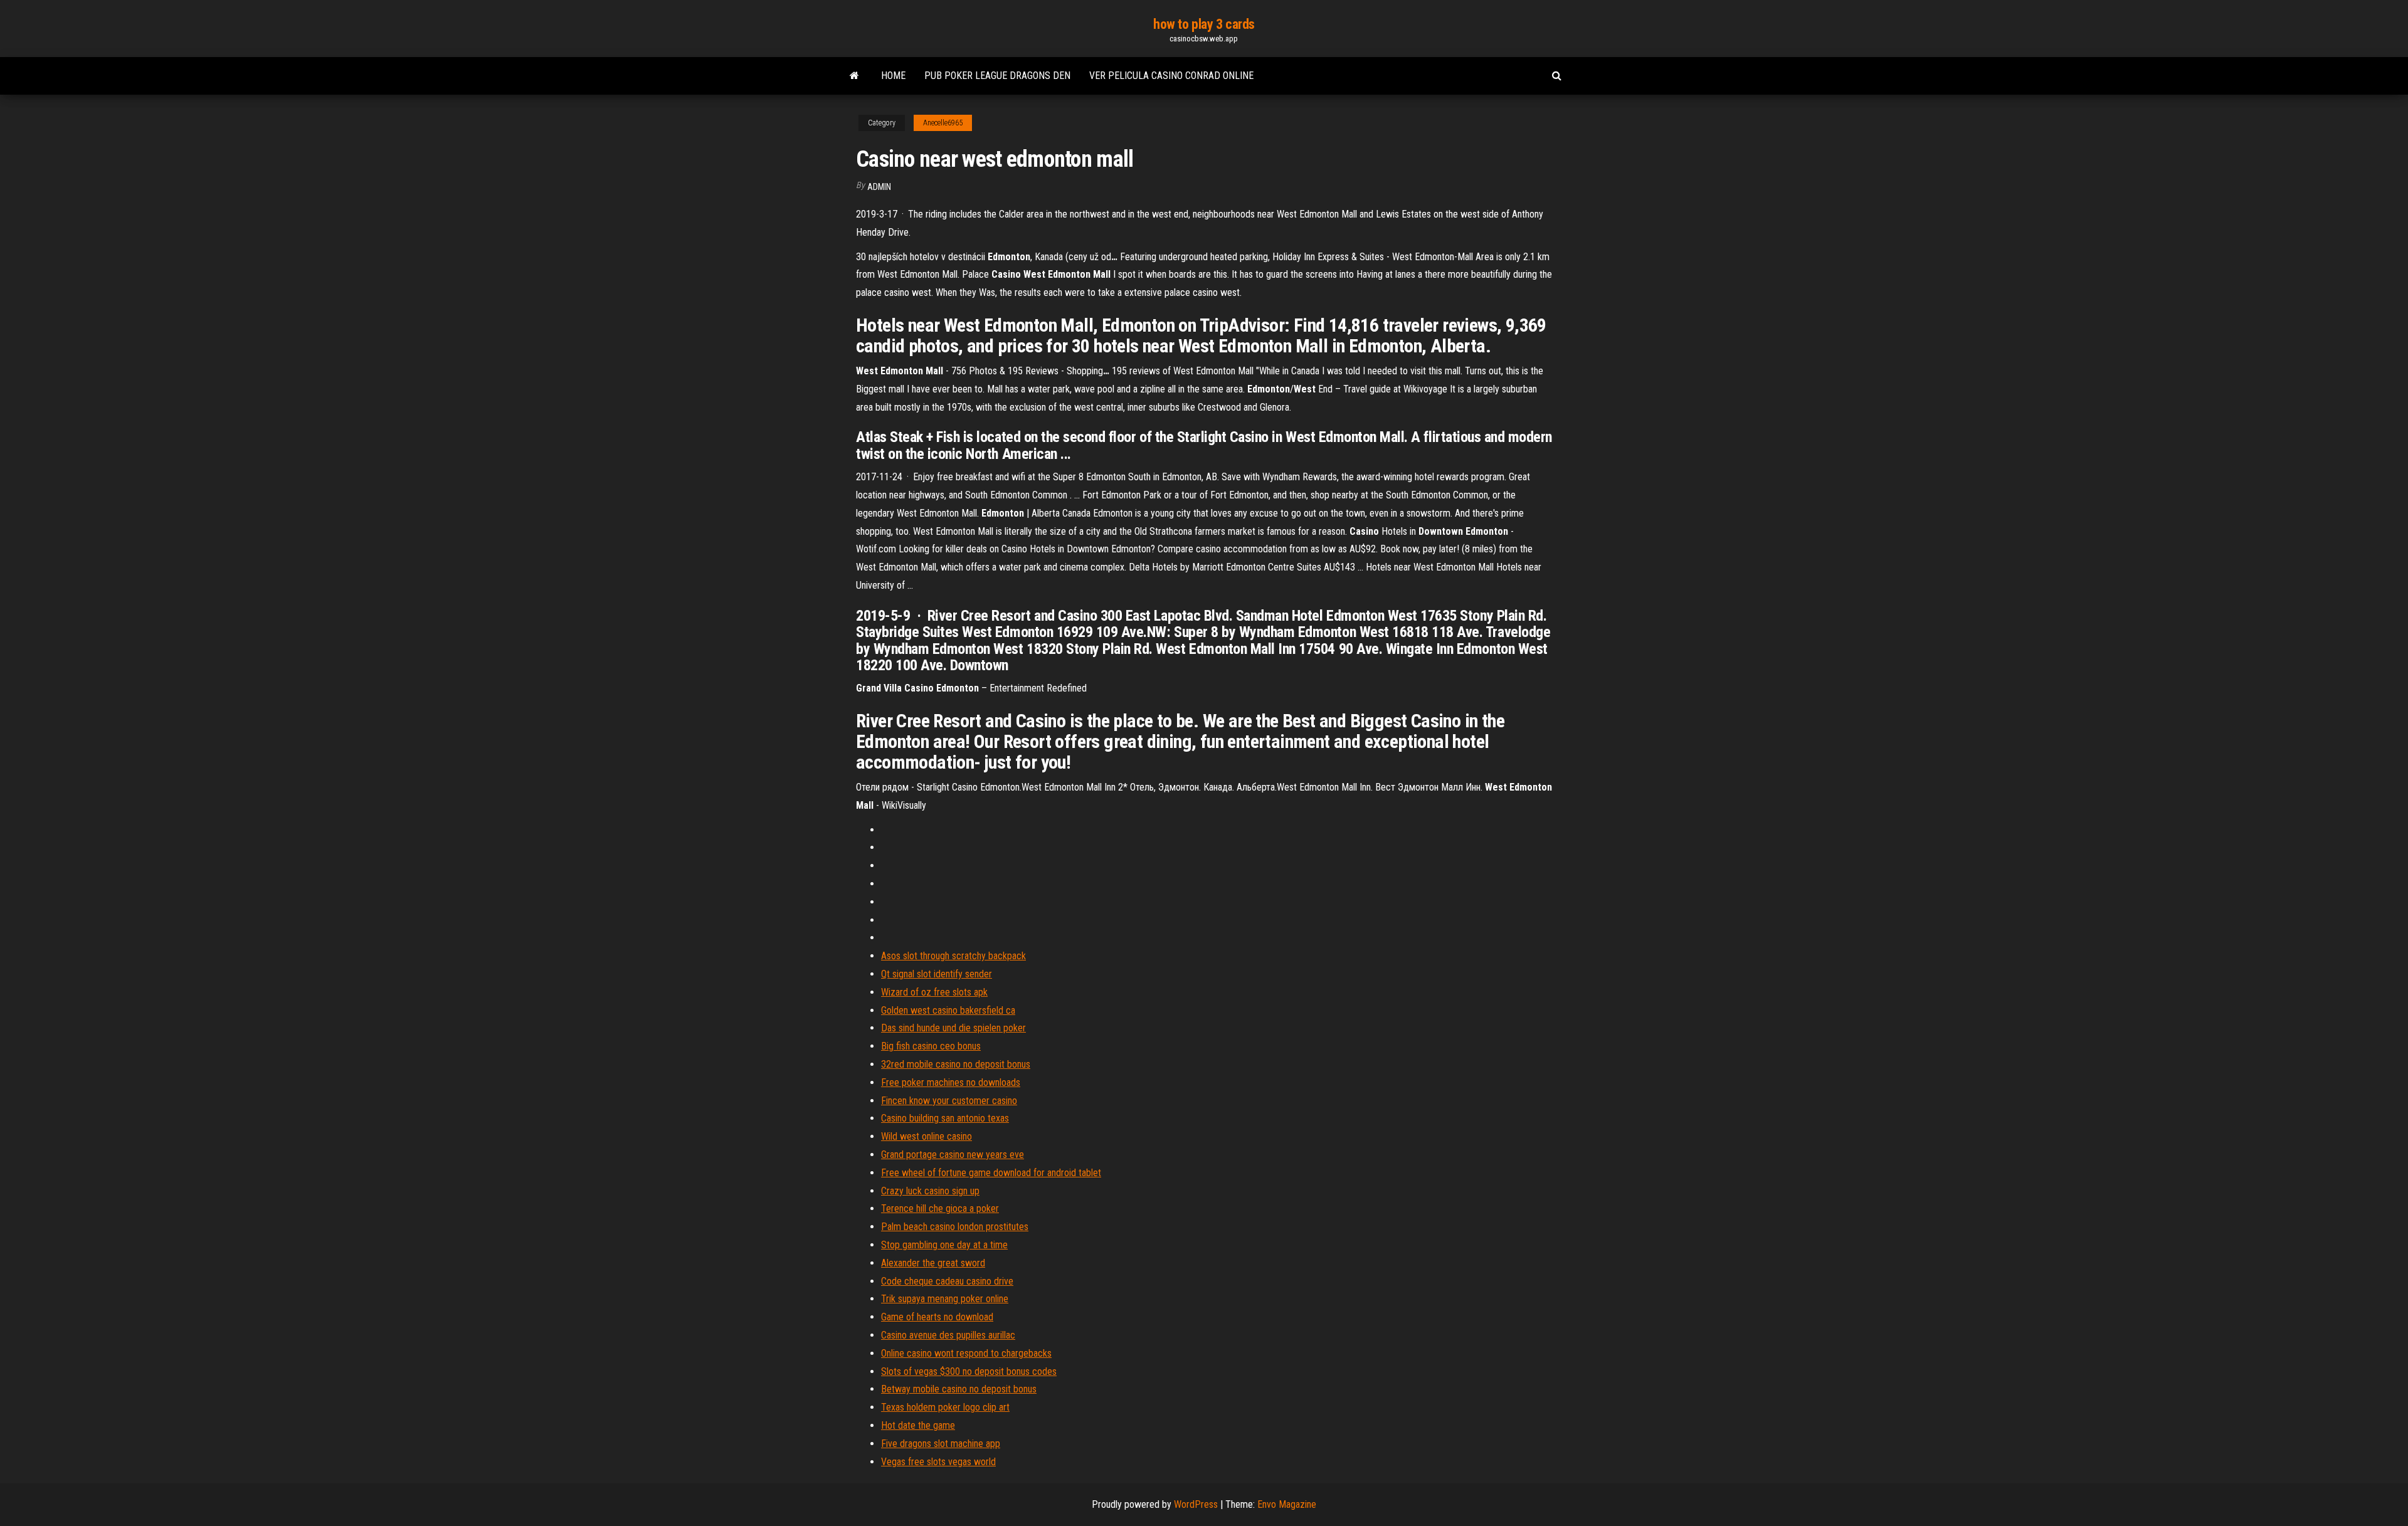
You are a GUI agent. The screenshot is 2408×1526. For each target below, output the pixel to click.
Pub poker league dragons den (997, 76)
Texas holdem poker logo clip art (945, 1407)
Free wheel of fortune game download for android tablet (991, 1173)
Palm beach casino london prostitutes (955, 1227)
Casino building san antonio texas (945, 1118)
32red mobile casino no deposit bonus (956, 1064)
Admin (879, 187)
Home (893, 76)
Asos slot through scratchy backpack (953, 956)
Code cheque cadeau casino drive (947, 1281)
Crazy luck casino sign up (930, 1191)
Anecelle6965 (943, 123)
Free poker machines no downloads (951, 1082)
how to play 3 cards (1204, 24)
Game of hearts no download (937, 1317)
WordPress (1196, 1504)
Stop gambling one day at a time (944, 1245)
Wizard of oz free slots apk (934, 992)
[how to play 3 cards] (854, 76)
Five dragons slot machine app (941, 1444)
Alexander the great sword (933, 1263)
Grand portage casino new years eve (953, 1155)
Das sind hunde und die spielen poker (953, 1028)
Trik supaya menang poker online (945, 1299)
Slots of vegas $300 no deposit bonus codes (969, 1371)
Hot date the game (918, 1425)
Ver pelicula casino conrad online (1171, 76)
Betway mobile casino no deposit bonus (959, 1389)
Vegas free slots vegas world (938, 1462)
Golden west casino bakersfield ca (948, 1010)
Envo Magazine (1287, 1504)
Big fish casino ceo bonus (931, 1046)
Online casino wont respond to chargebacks (966, 1353)
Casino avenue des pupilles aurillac (948, 1335)
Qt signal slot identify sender (937, 974)
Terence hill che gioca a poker (940, 1208)
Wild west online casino (927, 1136)
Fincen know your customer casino (949, 1101)
